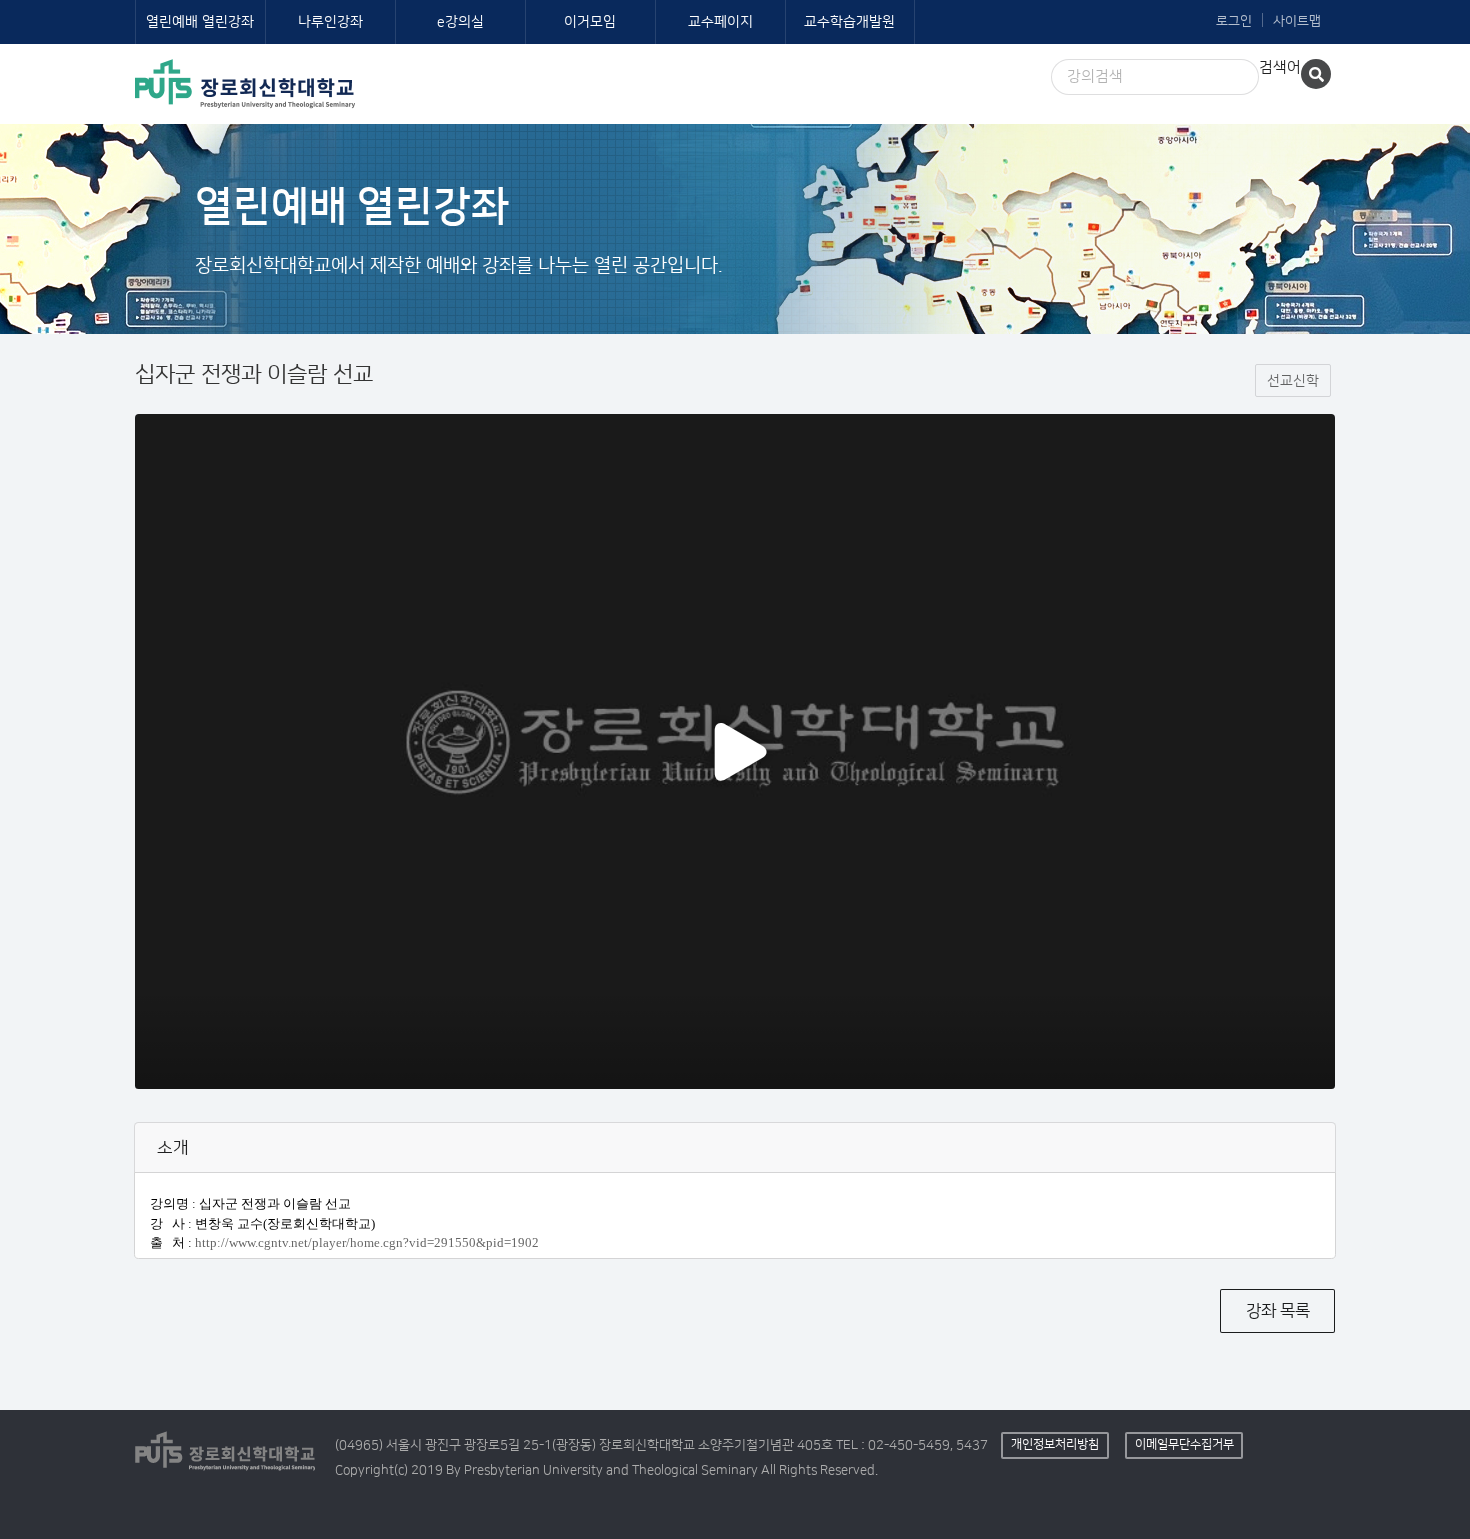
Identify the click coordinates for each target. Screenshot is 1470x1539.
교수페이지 (720, 22)
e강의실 (460, 22)
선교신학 (1293, 381)
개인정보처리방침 (1055, 1444)
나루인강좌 (330, 22)
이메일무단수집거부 (1184, 1444)
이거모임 (590, 22)
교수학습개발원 (849, 22)
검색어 (1280, 67)
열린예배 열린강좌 (200, 22)
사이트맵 (1297, 21)
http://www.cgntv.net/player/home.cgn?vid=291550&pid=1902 (367, 1242)
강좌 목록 (1278, 1311)
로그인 (1234, 21)
